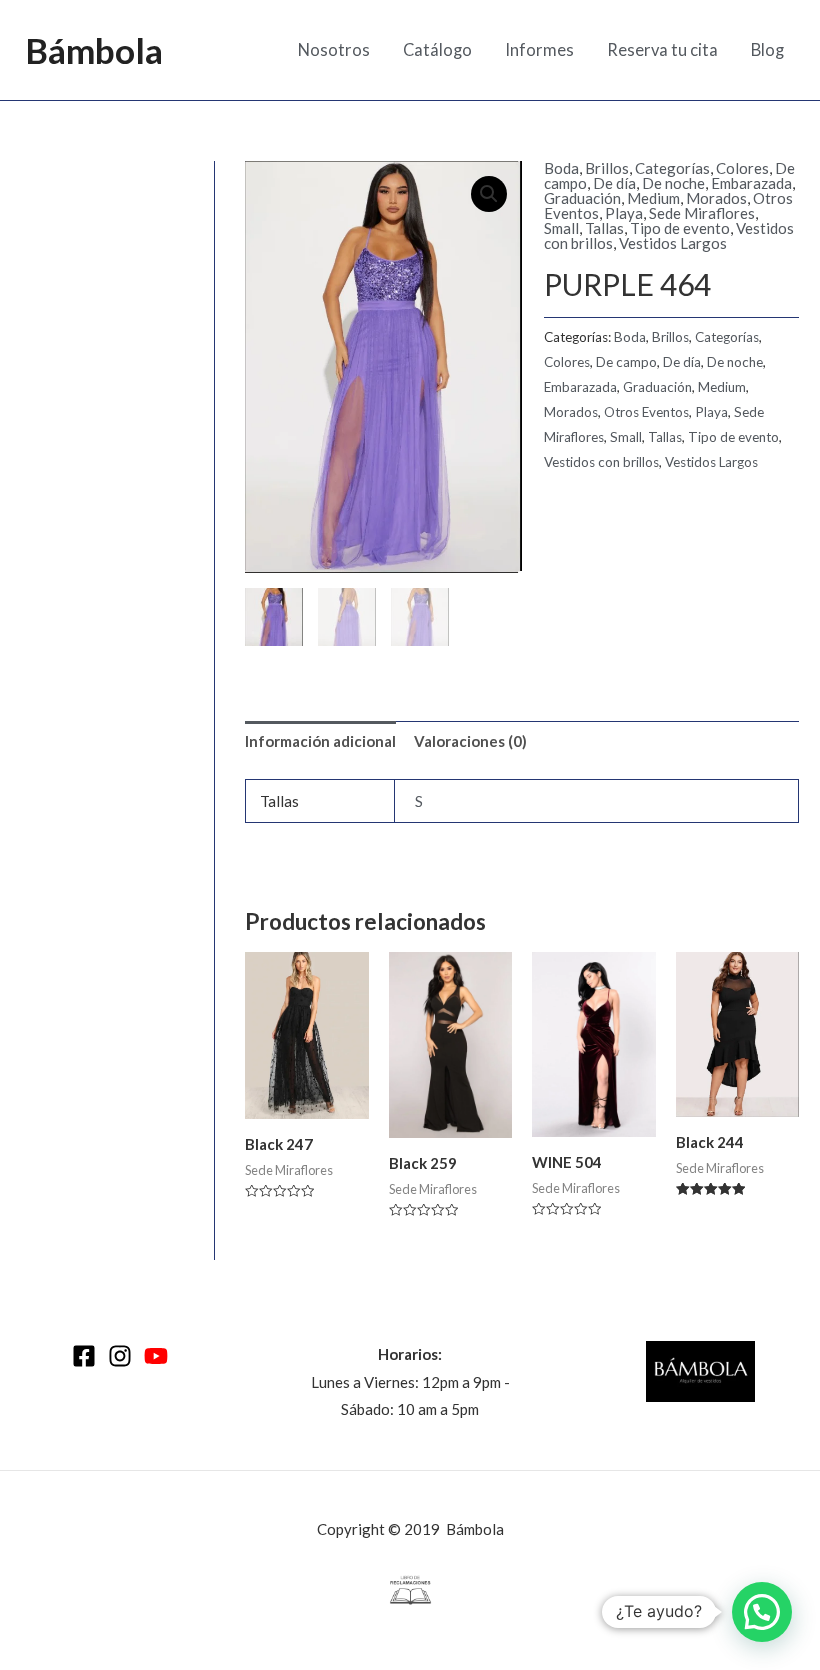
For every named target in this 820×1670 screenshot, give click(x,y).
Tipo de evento (680, 228)
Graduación (582, 198)
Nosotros (334, 50)
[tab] (320, 742)
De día (614, 183)
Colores (742, 168)
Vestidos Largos (673, 243)
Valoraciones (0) (470, 741)
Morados (716, 198)
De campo (626, 362)
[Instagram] (120, 1356)
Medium (653, 198)
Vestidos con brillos (601, 462)
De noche (673, 183)
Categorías (672, 168)
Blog (767, 50)
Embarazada (751, 183)
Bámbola (94, 50)
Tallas (604, 228)
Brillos (607, 168)
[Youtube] (156, 1356)
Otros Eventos (646, 412)
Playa (624, 213)
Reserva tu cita (662, 50)
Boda (561, 168)
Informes (539, 50)
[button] (762, 1612)
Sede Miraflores (702, 213)
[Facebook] (84, 1356)
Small (561, 228)
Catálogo (437, 50)
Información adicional (320, 741)
